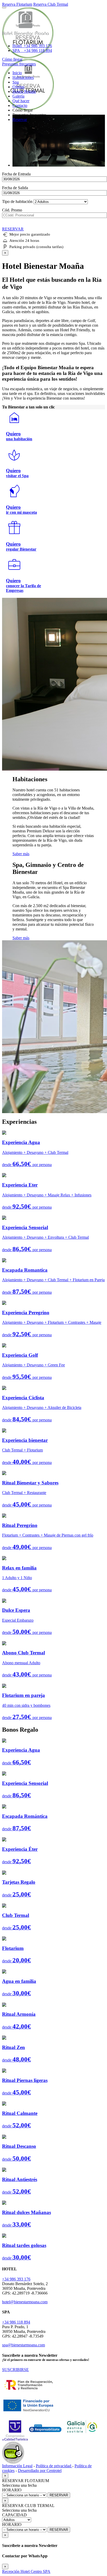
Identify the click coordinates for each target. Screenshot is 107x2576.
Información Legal (17, 2466)
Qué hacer (21, 101)
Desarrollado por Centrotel (40, 2471)
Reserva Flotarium (17, 4)
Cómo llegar (12, 59)
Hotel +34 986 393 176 (32, 46)
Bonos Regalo (24, 91)
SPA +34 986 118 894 (32, 50)
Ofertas (18, 87)
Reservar (20, 119)
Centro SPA (41, 2571)
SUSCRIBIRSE (15, 2370)
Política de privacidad (54, 2466)
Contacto (20, 105)
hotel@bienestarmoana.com (25, 2302)
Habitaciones (23, 77)
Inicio (17, 73)
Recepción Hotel (16, 2571)
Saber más (21, 854)
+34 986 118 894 (16, 2322)
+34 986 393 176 (16, 2279)
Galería (18, 96)
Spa (16, 82)
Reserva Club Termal (51, 4)
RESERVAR (59, 2495)
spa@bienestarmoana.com (24, 2345)
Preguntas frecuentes (19, 64)
